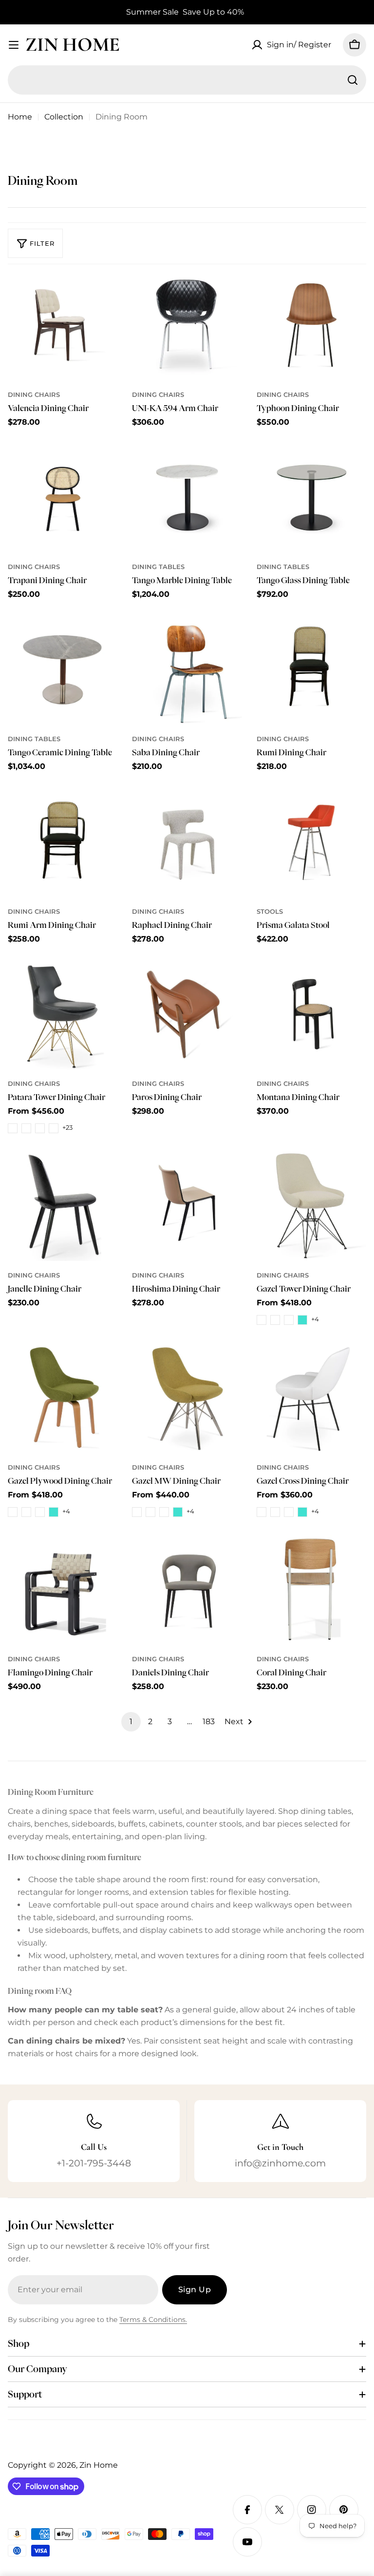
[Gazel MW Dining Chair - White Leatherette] (150, 1512)
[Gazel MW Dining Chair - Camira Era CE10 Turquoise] (178, 1512)
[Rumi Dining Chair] (311, 670)
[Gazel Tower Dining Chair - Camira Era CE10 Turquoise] (302, 1320)
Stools (270, 912)
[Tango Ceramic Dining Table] (63, 670)
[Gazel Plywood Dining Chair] (63, 1398)
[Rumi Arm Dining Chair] (63, 842)
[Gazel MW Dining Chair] (187, 1398)
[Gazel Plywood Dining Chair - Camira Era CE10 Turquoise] (54, 1512)
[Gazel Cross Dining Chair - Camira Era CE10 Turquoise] (302, 1512)
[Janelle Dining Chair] (63, 1206)
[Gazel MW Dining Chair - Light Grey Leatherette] (164, 1512)
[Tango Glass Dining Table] (311, 498)
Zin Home (73, 44)
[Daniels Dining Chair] (187, 1590)
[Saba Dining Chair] (187, 670)
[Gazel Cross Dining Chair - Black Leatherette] (262, 1512)
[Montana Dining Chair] (311, 1014)
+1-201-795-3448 (94, 2163)
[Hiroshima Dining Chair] (187, 1206)
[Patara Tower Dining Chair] (63, 1014)
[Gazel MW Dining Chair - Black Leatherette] (137, 1512)
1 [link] (131, 1721)
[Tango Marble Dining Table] (187, 498)
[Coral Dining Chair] (311, 1590)
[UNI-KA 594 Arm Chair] (187, 325)
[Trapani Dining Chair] (63, 498)
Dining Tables (158, 567)
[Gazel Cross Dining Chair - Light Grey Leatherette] (289, 1512)
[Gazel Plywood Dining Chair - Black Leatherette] (13, 1512)
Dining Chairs (34, 395)
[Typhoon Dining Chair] (311, 325)
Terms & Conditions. (153, 2320)
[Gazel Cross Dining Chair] (311, 1398)
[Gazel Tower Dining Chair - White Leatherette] (275, 1320)
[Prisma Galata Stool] (311, 842)
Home (20, 117)
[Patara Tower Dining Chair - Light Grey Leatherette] (40, 1128)
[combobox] (187, 80)
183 (209, 1721)
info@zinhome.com (280, 2163)
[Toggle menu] (14, 45)
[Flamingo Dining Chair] (63, 1590)
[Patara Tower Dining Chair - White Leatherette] (26, 1128)
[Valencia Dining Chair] (63, 325)
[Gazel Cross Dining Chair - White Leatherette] (275, 1512)
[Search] (353, 80)
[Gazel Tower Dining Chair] (311, 1206)
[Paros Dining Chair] (187, 1014)
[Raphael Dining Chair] (187, 842)
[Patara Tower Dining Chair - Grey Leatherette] (54, 1128)
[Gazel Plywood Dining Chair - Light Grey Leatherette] (40, 1512)
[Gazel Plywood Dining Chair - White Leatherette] (26, 1512)
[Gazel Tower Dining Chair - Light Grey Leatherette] (289, 1320)
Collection (64, 117)
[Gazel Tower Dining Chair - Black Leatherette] (262, 1320)
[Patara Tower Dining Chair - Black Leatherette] (13, 1128)
